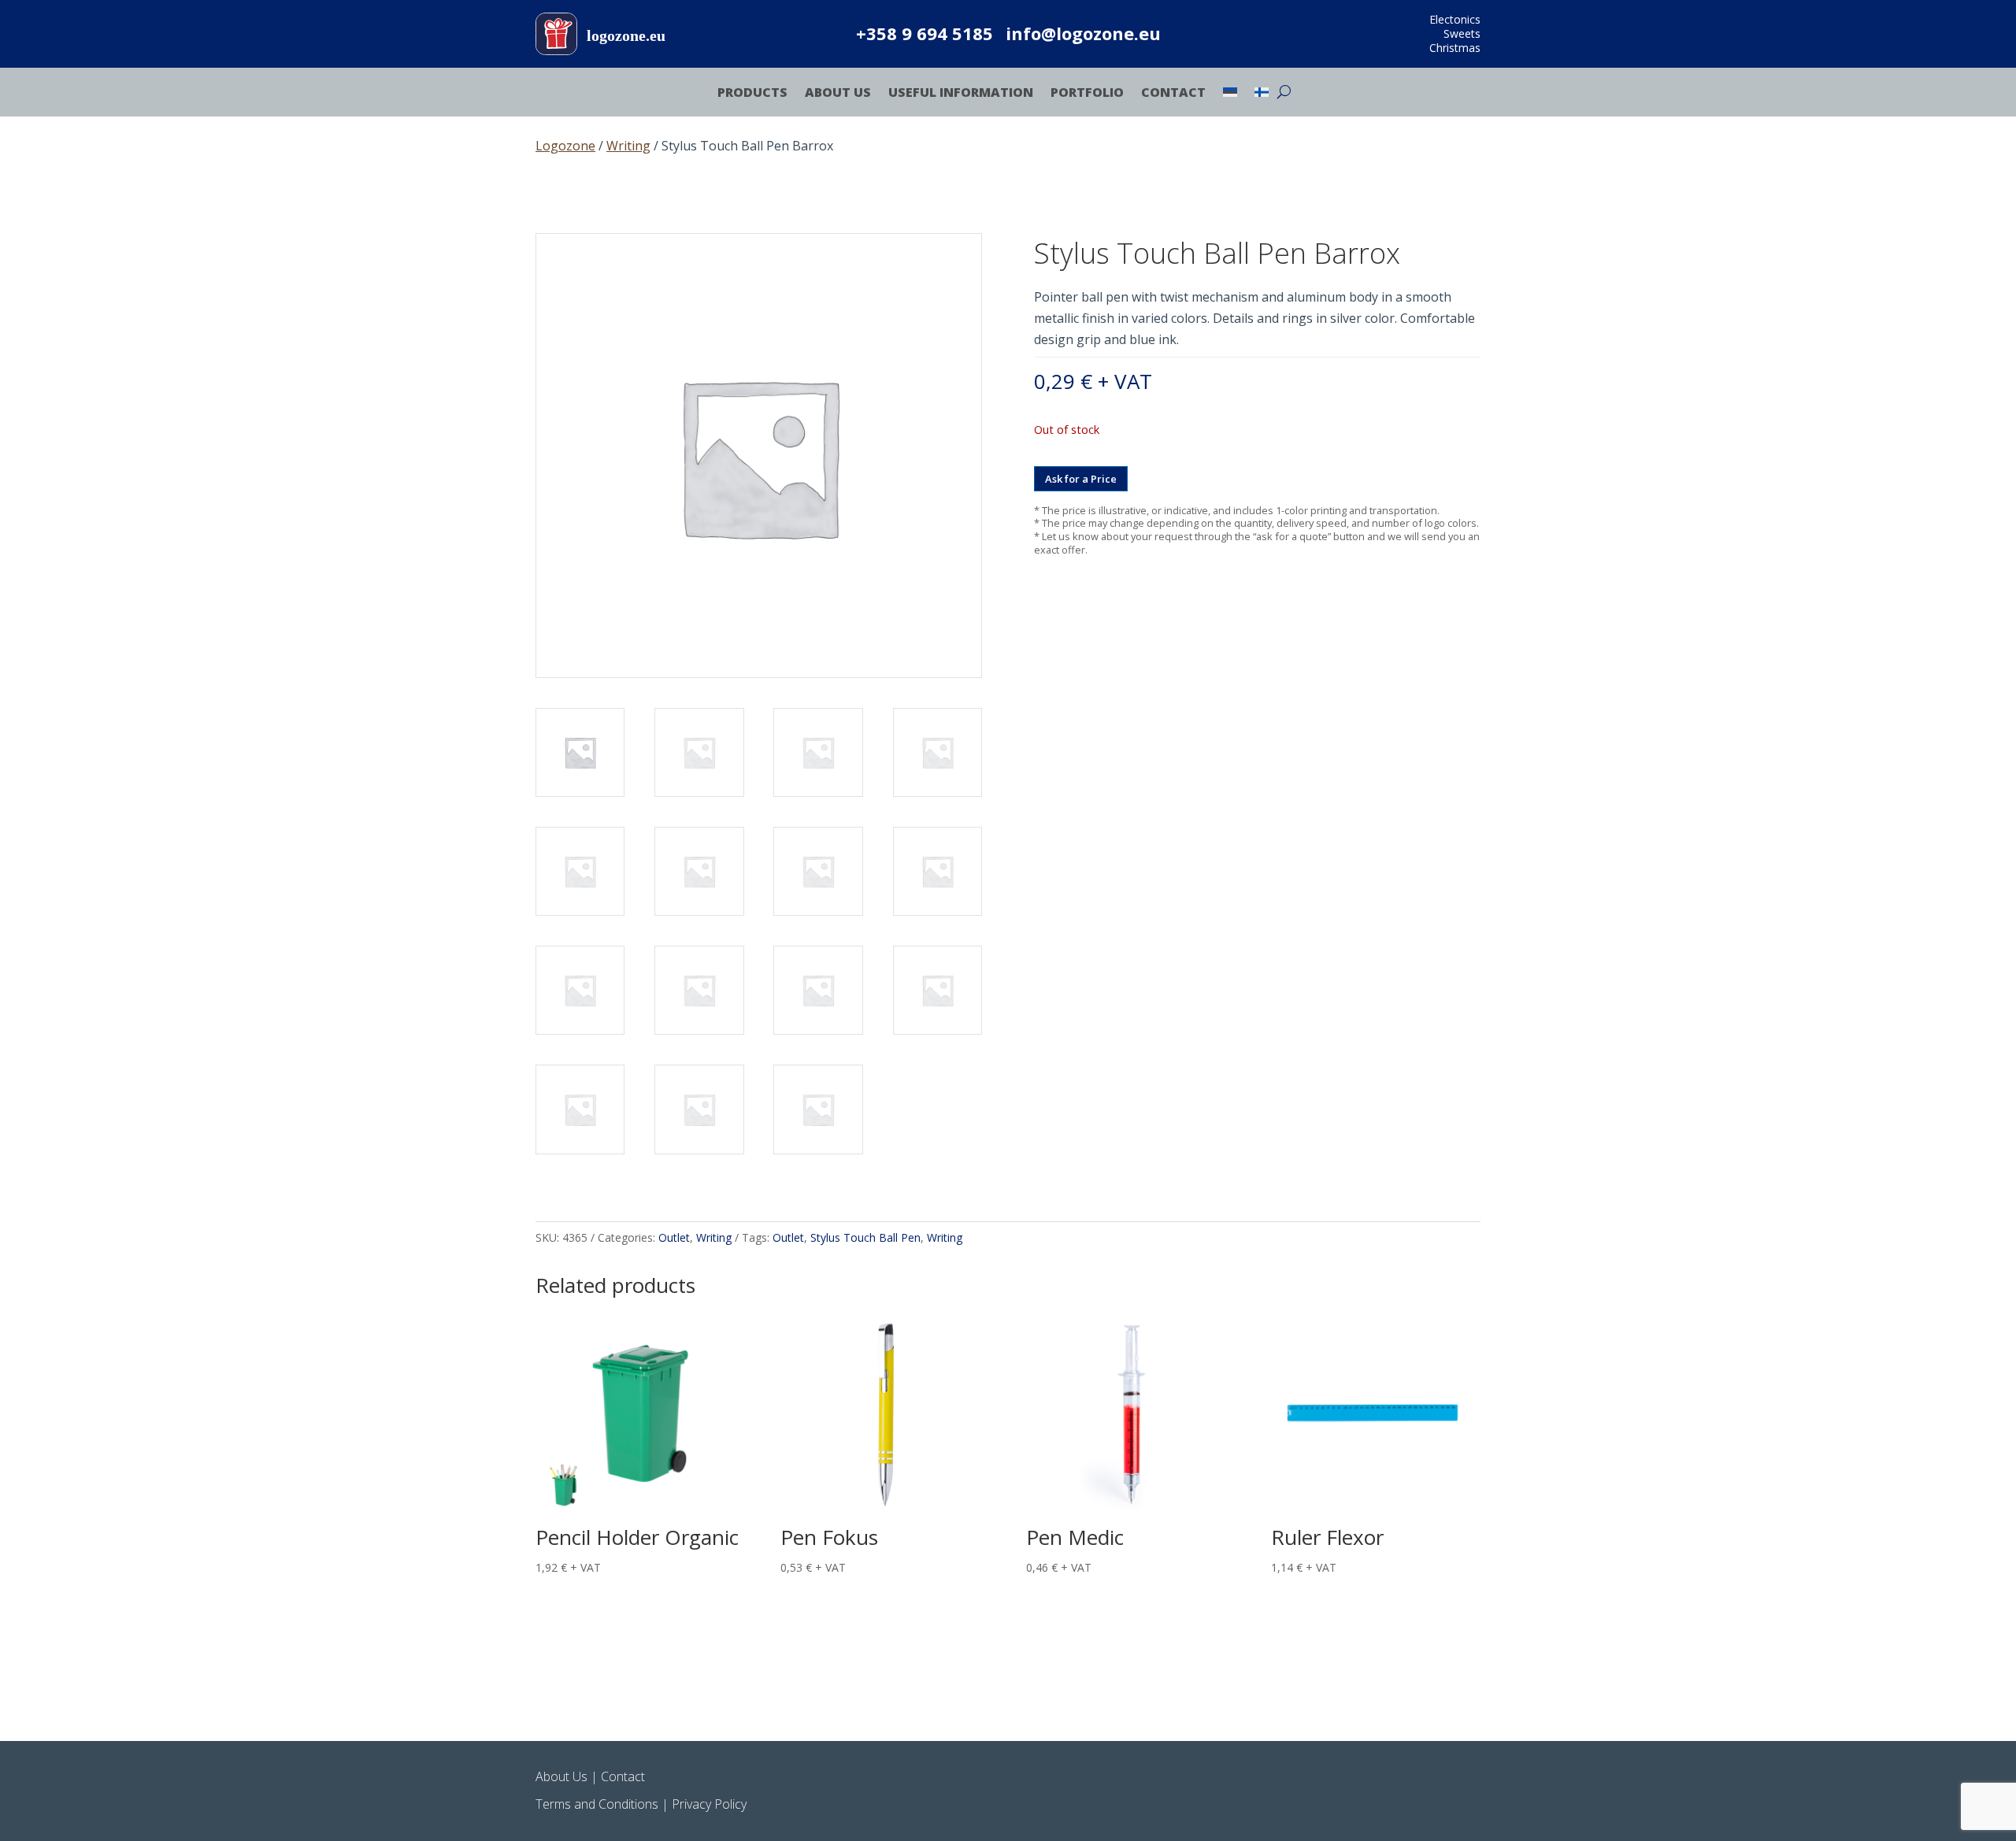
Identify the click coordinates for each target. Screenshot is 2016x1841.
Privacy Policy (709, 1804)
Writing (628, 146)
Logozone (565, 146)
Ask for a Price (1081, 479)
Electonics (1455, 19)
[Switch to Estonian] (1230, 95)
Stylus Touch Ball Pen (865, 1237)
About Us (838, 94)
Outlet (674, 1237)
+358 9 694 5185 (925, 33)
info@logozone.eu (1083, 33)
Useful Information (961, 94)
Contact (1173, 94)
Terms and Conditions (597, 1804)
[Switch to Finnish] (1262, 95)
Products (752, 94)
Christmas (1455, 48)
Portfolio (1087, 94)
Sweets (1462, 33)
